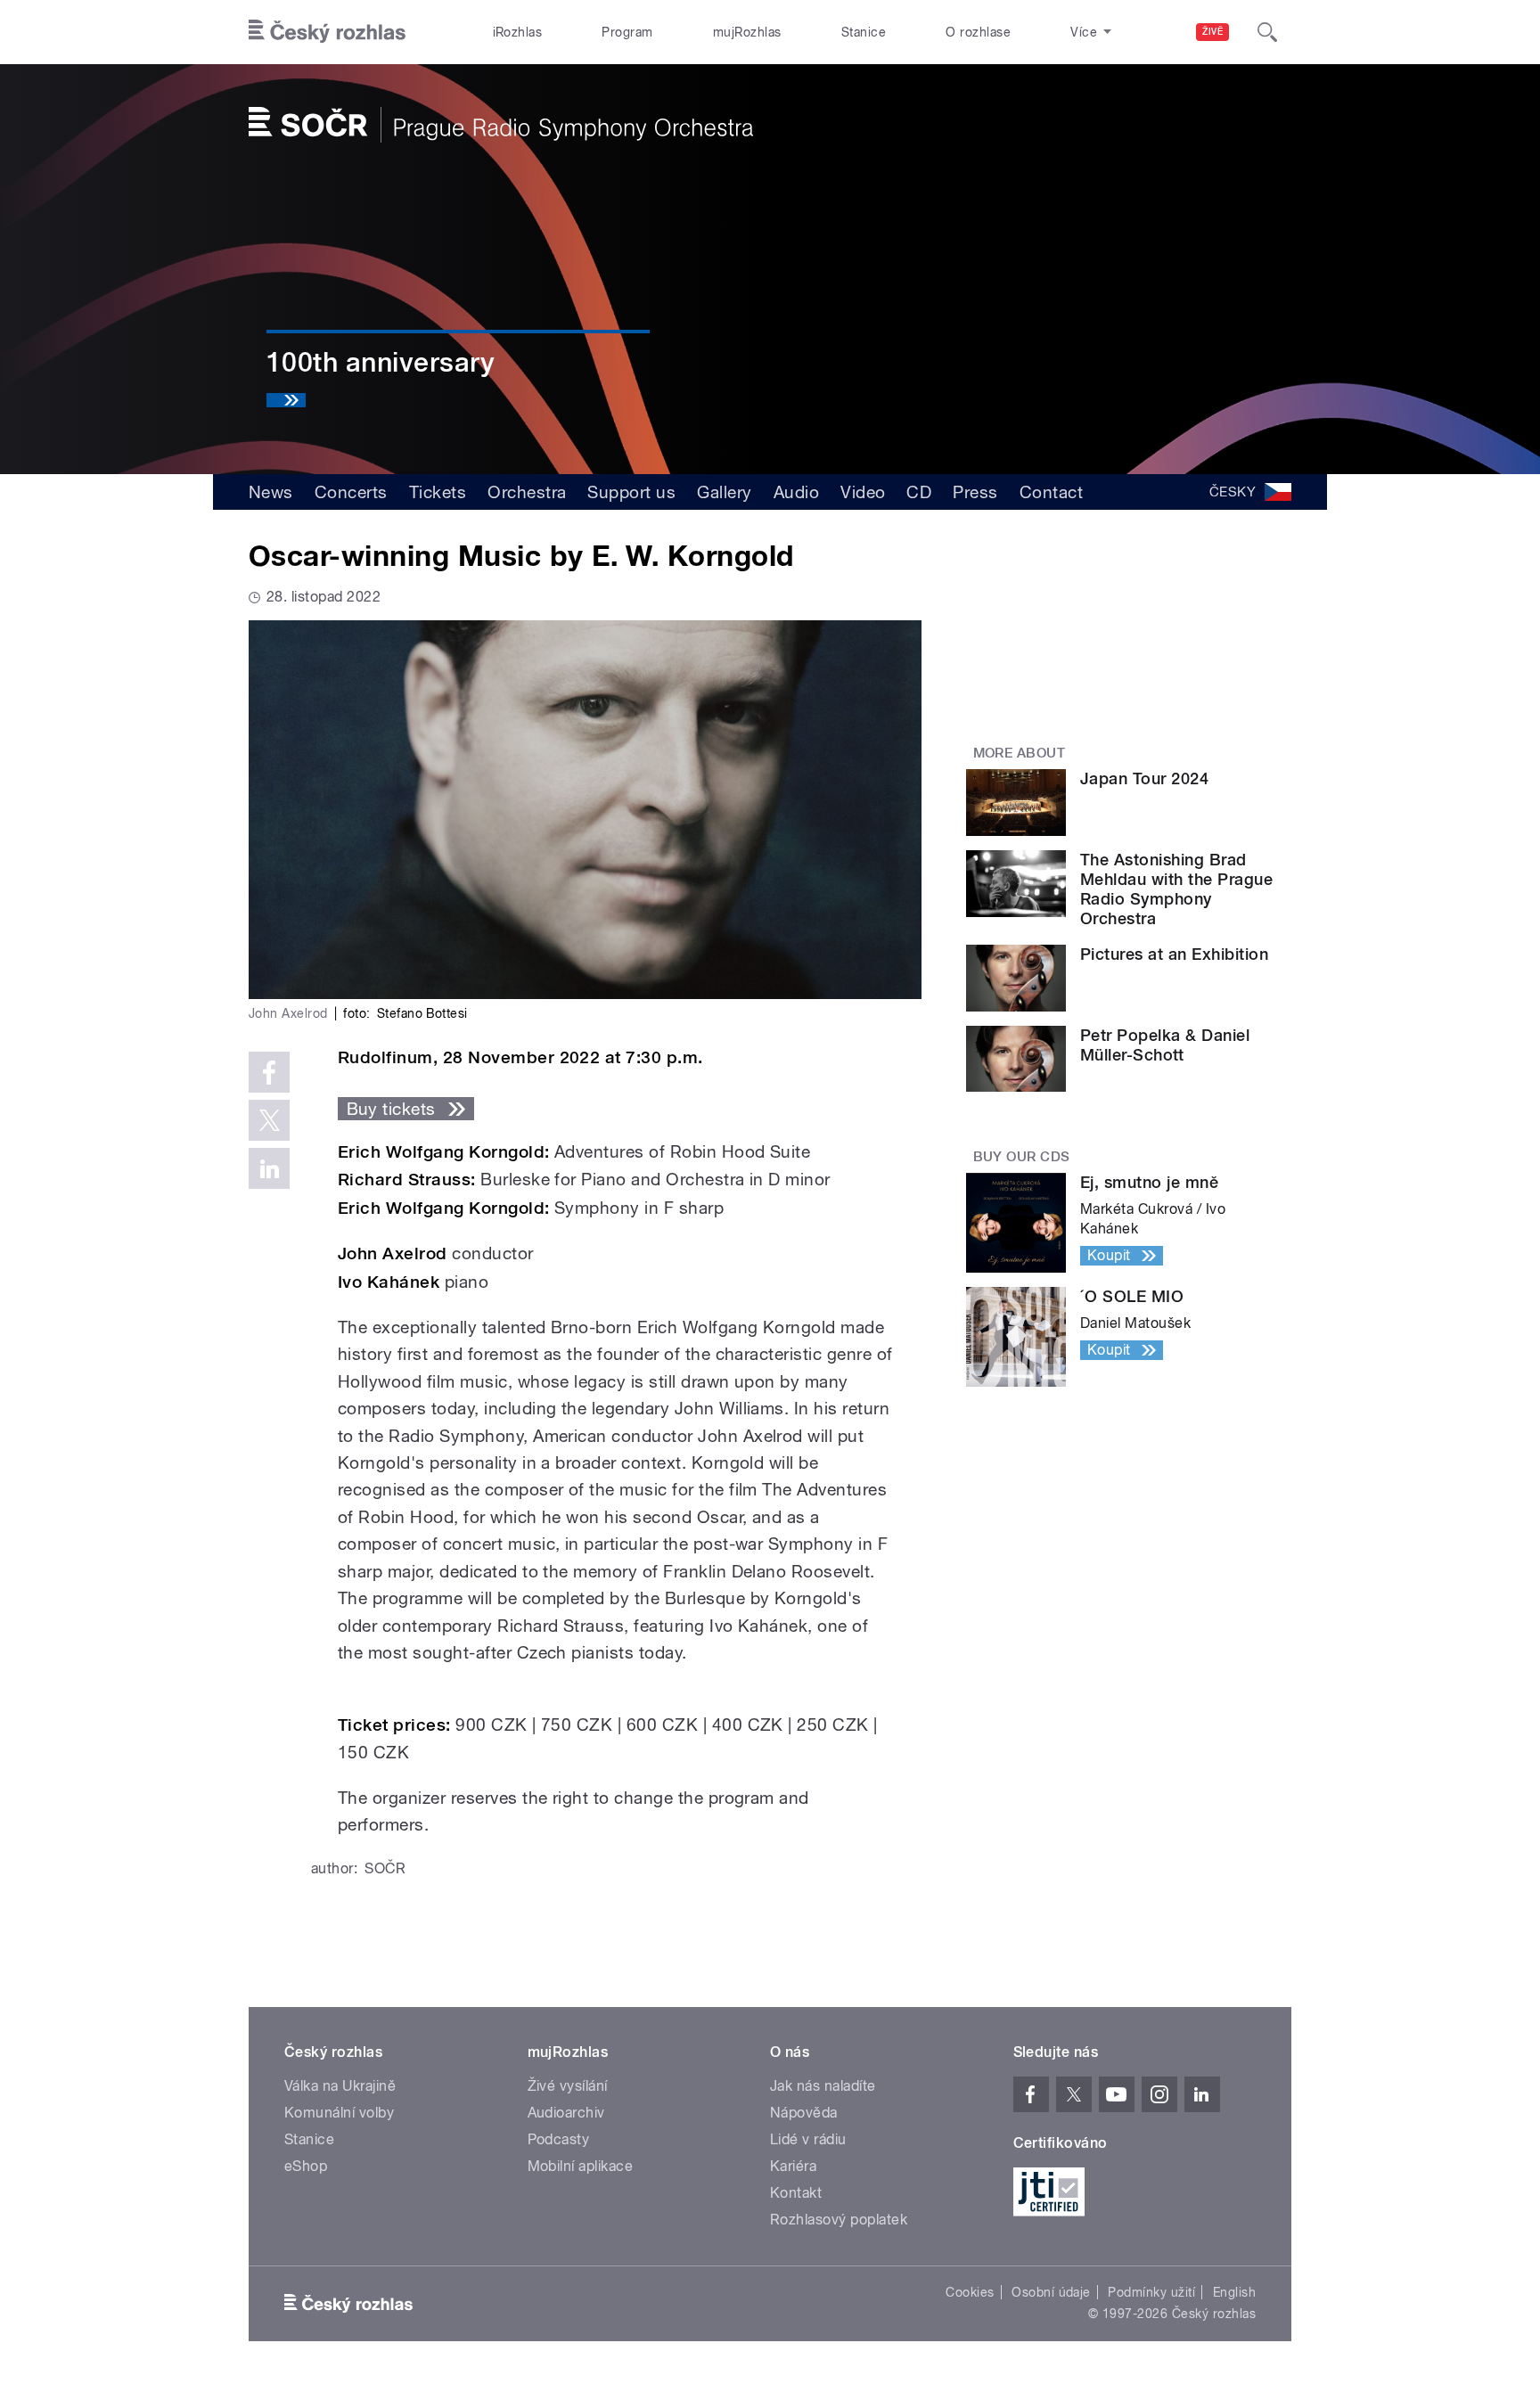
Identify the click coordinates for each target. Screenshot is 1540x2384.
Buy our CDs (1022, 1157)
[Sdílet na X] (269, 1120)
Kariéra (793, 2166)
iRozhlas (518, 32)
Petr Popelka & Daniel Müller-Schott (1165, 1045)
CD (919, 492)
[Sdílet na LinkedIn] (269, 1168)
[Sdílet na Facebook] (269, 1072)
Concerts (351, 492)
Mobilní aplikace (581, 2166)
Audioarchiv (566, 2113)
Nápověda (804, 2113)
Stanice (864, 32)
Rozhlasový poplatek (839, 2220)
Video (863, 492)
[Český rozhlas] (327, 32)
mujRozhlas (747, 32)
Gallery (724, 492)
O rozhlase (978, 32)
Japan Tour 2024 (1144, 778)
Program (627, 32)
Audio (796, 492)
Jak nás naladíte (823, 2086)
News (271, 492)
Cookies (970, 2292)
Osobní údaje (1051, 2292)
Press (975, 492)
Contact (1051, 492)
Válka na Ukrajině (340, 2086)
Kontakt (796, 2193)
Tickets (438, 492)
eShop (306, 2166)
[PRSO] (501, 125)
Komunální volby (339, 2113)
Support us (631, 492)
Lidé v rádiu (808, 2139)
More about (1020, 753)
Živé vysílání (568, 2086)
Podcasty (559, 2139)
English (1234, 2292)
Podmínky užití (1151, 2292)
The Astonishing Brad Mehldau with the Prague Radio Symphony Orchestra (1176, 889)
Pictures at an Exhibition (1174, 954)
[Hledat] (1267, 32)
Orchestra (527, 492)
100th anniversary (381, 362)
